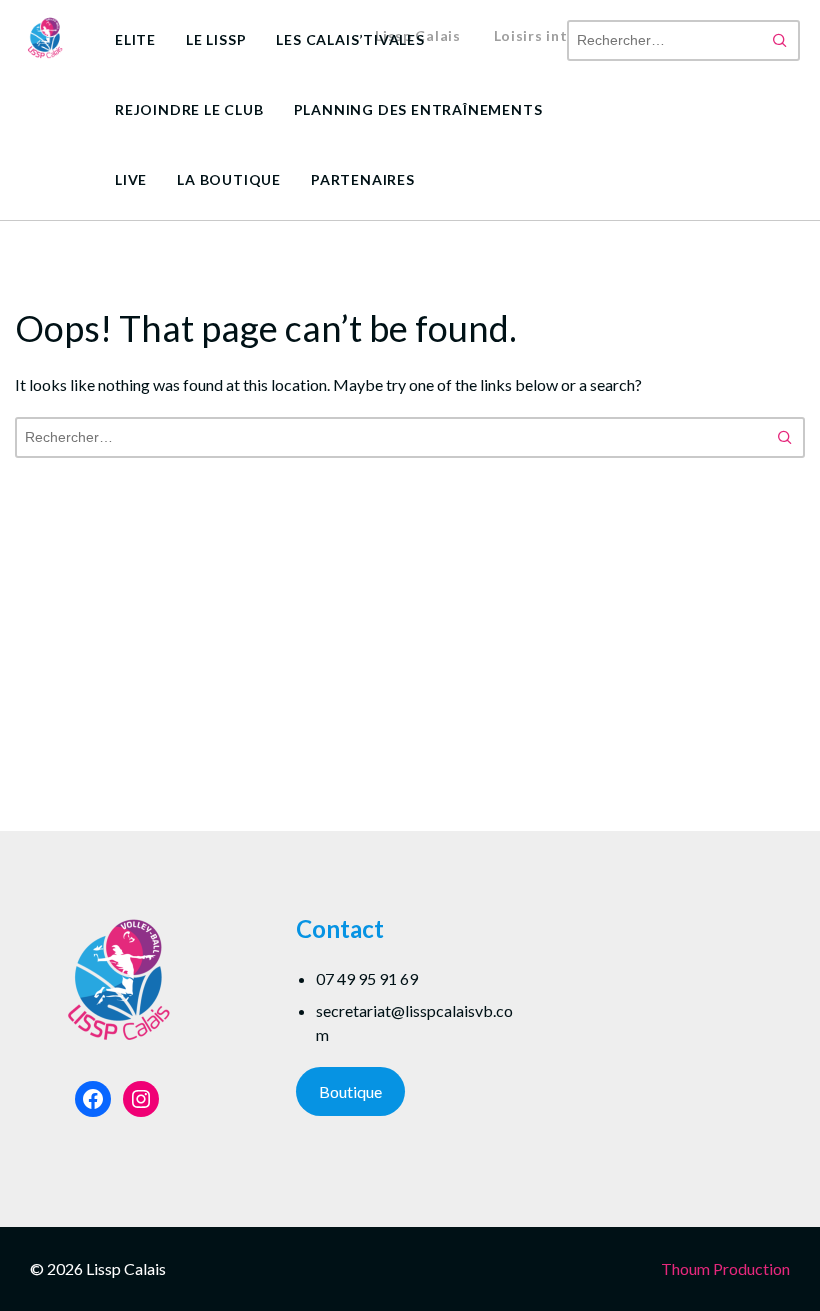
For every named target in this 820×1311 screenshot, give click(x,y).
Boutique (350, 1091)
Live (131, 179)
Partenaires (363, 179)
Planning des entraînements (418, 109)
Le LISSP (216, 39)
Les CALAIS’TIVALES (350, 39)
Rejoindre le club (189, 109)
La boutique (229, 179)
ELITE (135, 39)
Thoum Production (725, 1268)
